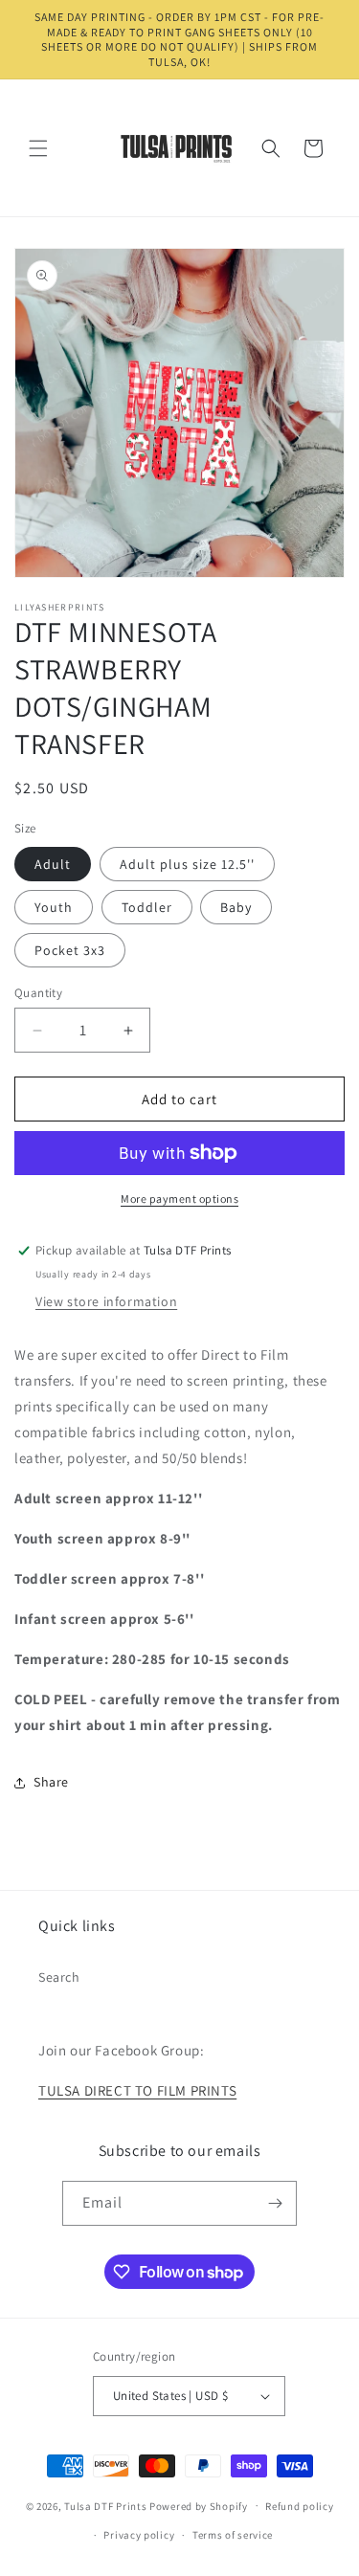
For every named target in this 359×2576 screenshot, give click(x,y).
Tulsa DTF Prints (105, 2505)
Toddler (147, 907)
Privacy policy (139, 2535)
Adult (53, 864)
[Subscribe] (275, 2203)
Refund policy (299, 2506)
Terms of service (233, 2535)
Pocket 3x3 (70, 950)
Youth (54, 907)
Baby (236, 907)
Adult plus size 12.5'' (187, 864)
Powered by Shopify (199, 2505)
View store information (106, 1301)
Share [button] (51, 1782)
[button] (38, 148)
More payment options (179, 1199)
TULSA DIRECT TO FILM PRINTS (137, 2090)
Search (59, 1977)
